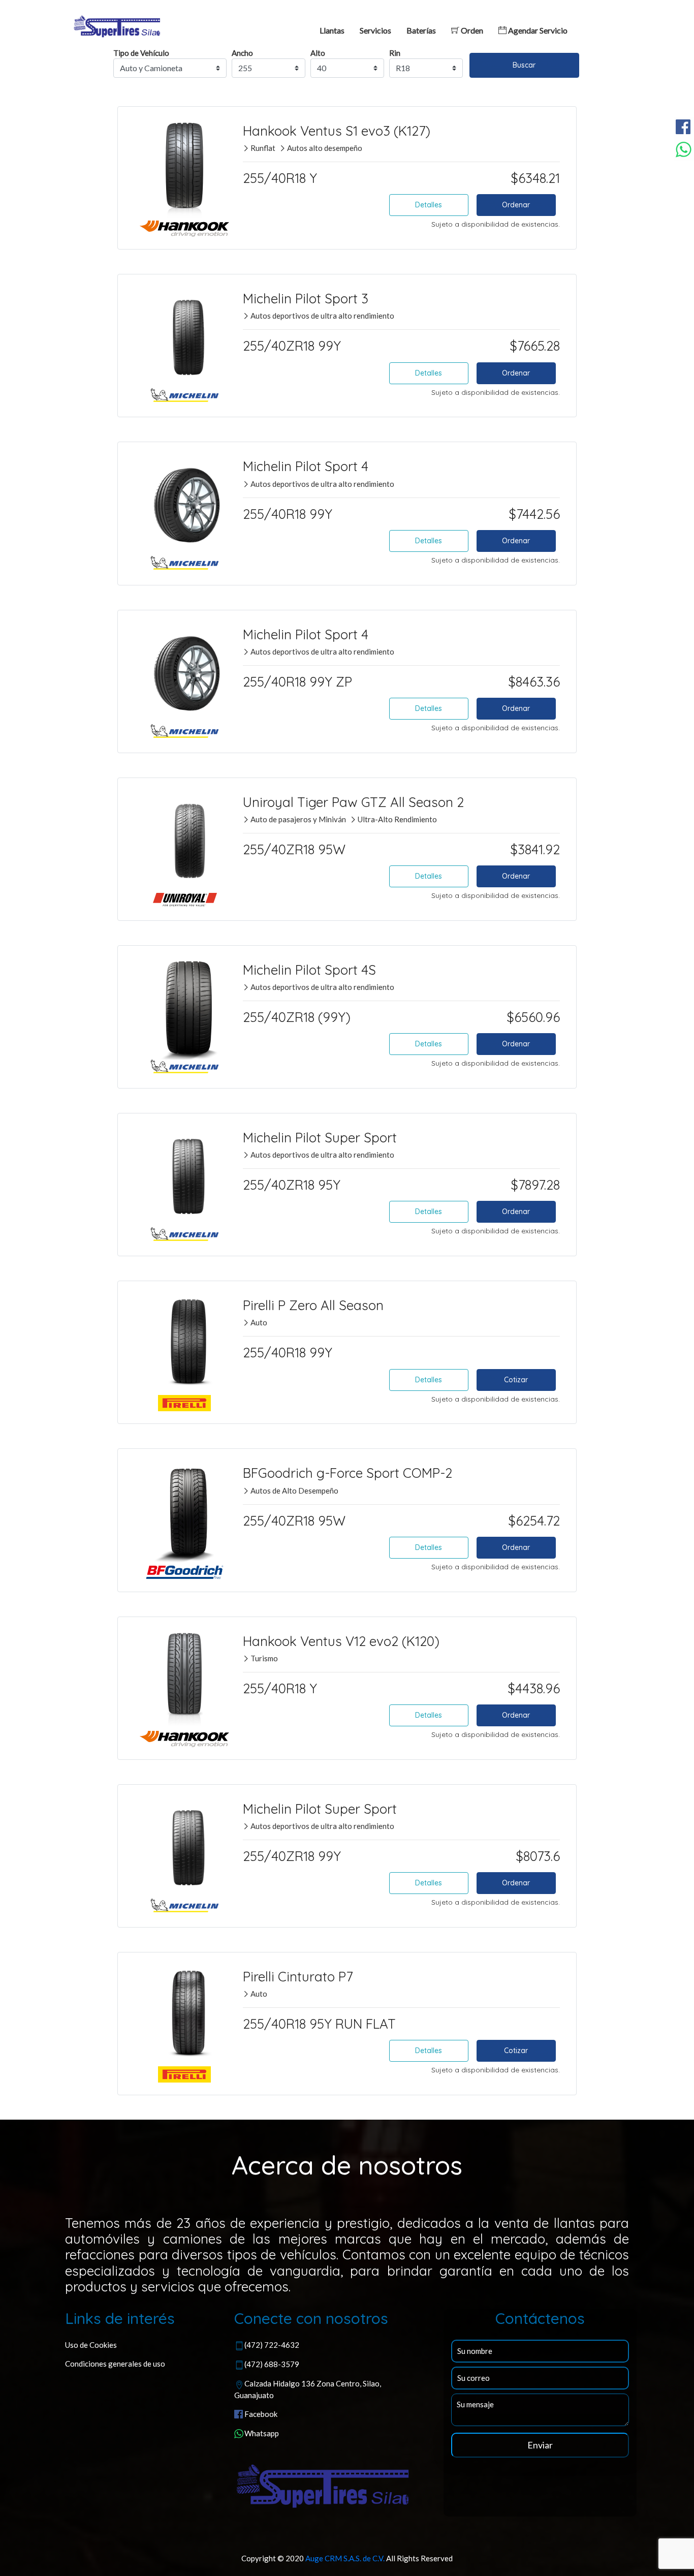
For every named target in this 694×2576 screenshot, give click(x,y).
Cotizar (516, 1380)
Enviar (540, 2445)
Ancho (242, 53)
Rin (395, 53)
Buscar (524, 65)
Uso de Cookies (91, 2345)
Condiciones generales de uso (115, 2364)
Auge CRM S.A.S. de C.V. (345, 2558)
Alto (318, 53)
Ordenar (516, 205)
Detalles (429, 205)
